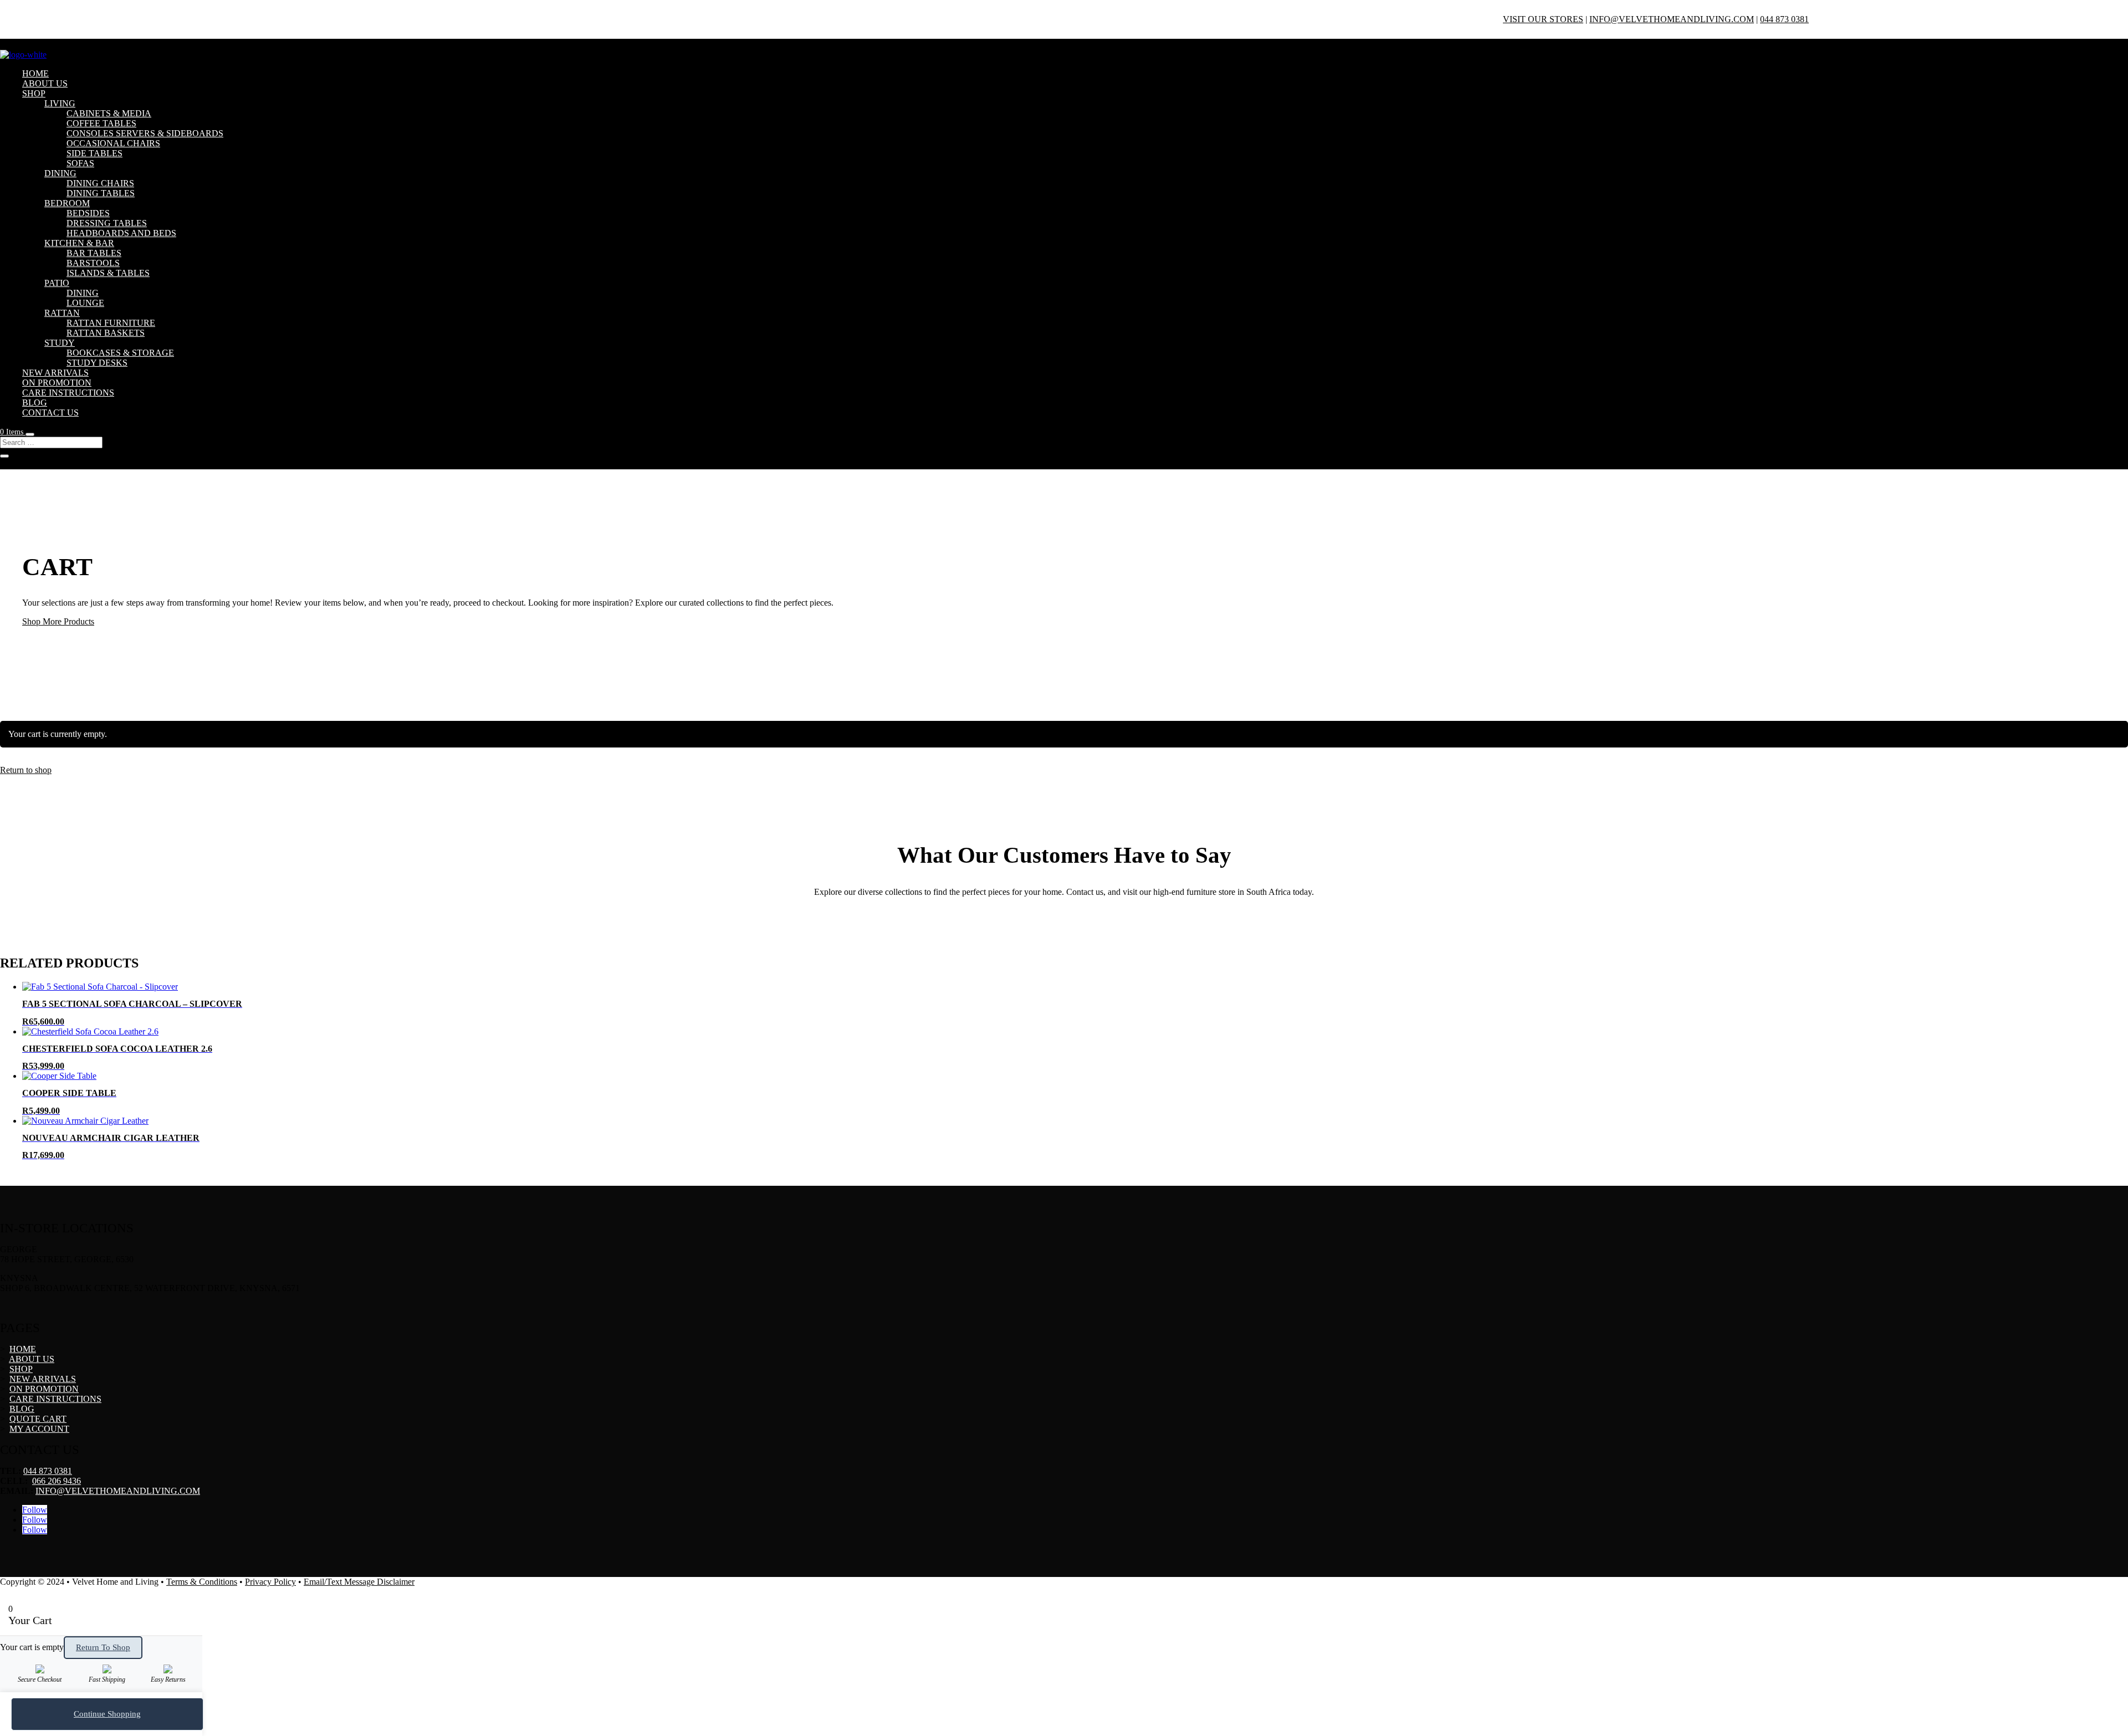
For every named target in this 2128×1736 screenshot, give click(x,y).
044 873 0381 (1784, 19)
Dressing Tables (107, 223)
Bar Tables (94, 253)
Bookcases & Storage (120, 353)
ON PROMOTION (57, 383)
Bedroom (67, 203)
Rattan (62, 313)
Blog (35, 403)
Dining (60, 173)
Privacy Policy (270, 1582)
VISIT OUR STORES (1543, 19)
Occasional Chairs (113, 143)
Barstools (93, 263)
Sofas (80, 163)
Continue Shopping (107, 1714)
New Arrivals (55, 373)
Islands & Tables (108, 273)
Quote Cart (38, 1419)
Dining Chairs (100, 183)
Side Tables (94, 153)
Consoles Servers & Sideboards (145, 133)
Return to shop (26, 770)
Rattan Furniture (111, 323)
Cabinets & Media (109, 113)
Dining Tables (101, 193)
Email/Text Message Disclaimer (359, 1582)
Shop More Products (58, 621)
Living (60, 103)
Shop (34, 93)
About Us (45, 83)
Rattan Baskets (106, 333)
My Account (39, 1429)
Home (35, 73)
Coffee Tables (101, 123)
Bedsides (88, 213)
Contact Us (50, 413)
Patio (57, 283)
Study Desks (97, 363)
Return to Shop (103, 1647)
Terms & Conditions (202, 1582)
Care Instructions (68, 393)
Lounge (85, 303)
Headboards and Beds (121, 233)
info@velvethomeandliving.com (1672, 19)
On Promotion (44, 1389)
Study (60, 343)
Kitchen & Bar (79, 243)
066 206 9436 (57, 1481)
